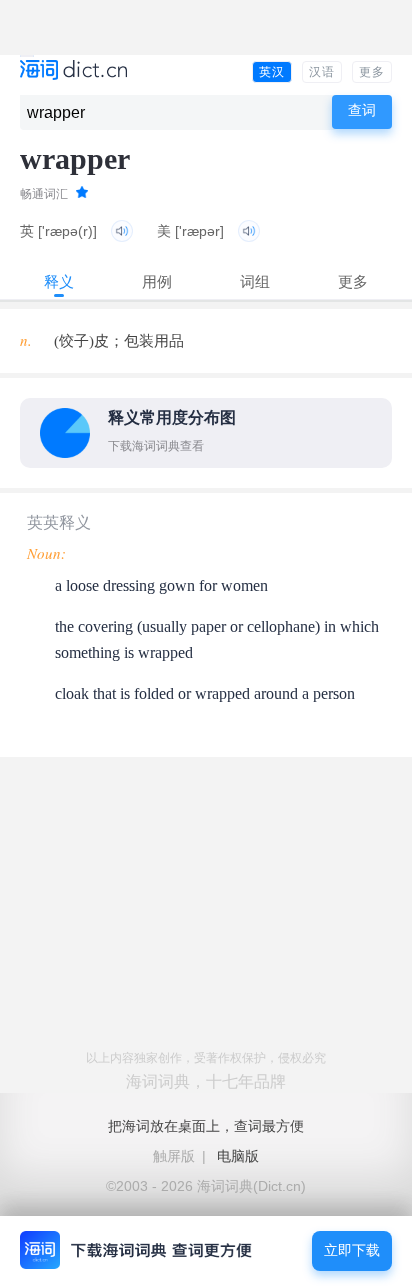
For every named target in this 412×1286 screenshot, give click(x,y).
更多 (372, 72)
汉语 (322, 72)
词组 (255, 281)
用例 (157, 281)
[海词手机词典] (73, 71)
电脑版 (238, 1156)
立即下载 (352, 1250)
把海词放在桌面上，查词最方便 (206, 1126)
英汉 (272, 72)
